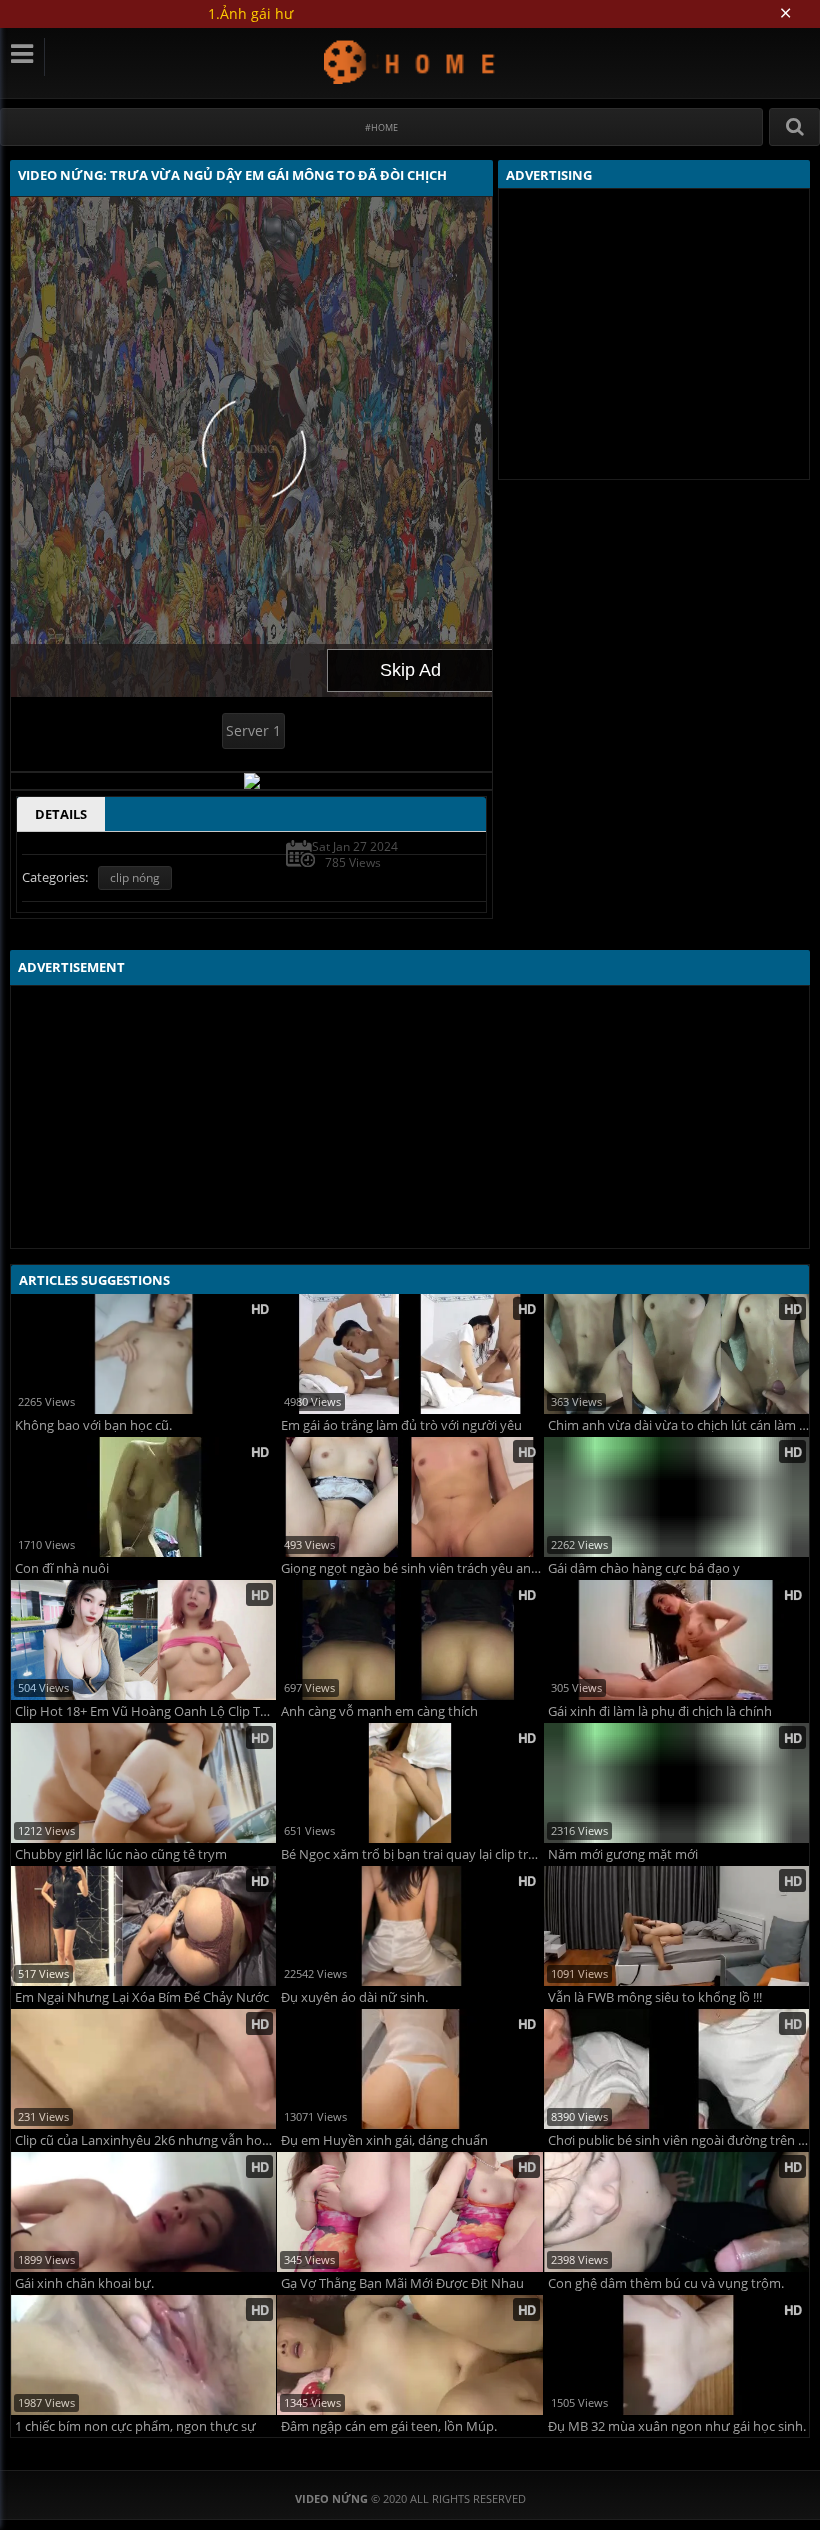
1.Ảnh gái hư (250, 13)
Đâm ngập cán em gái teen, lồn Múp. (389, 2426)
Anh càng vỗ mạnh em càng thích (379, 1711)
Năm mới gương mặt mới (623, 1854)
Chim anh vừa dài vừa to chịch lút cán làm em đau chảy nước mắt (678, 1425)
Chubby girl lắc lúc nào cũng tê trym (121, 1854)
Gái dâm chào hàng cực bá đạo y (644, 1568)
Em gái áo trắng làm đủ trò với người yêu (401, 1425)
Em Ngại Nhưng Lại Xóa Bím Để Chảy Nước (142, 1997)
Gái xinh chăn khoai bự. (84, 2283)
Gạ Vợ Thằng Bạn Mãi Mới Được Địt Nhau (402, 2283)
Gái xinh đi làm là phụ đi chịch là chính (660, 1711)
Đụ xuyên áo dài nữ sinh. (354, 1997)
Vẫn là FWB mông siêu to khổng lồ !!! (655, 1997)
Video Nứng (410, 61)
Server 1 (253, 730)
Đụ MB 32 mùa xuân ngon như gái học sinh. (677, 2426)
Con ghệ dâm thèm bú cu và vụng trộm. (666, 2283)
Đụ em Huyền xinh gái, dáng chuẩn (384, 2140)
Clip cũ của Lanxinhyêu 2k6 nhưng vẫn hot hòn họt (145, 2140)
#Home (381, 127)
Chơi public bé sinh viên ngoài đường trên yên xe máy (678, 2140)
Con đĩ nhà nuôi (62, 1568)
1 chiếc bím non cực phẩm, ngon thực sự (135, 2426)
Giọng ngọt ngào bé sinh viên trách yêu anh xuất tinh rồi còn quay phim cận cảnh (411, 1568)
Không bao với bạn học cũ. (93, 1425)
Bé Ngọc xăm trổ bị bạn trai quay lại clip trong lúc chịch (411, 1854)
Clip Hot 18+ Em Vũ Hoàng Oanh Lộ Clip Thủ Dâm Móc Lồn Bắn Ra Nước (145, 1711)
